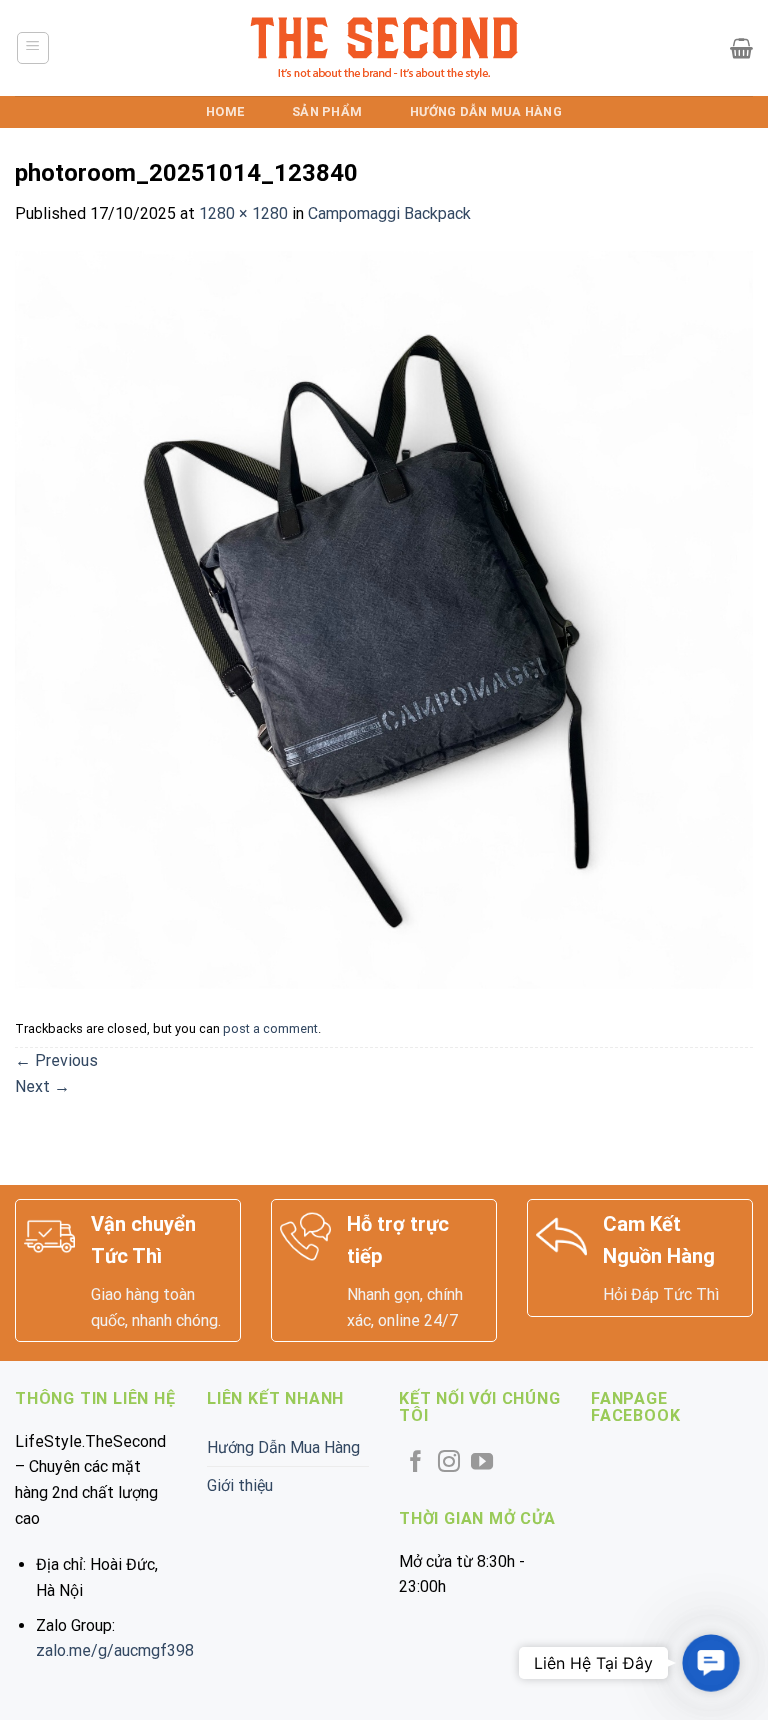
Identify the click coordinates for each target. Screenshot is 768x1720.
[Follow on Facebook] (416, 1463)
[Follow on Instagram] (449, 1463)
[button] (710, 1662)
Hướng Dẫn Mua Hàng (486, 111)
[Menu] (33, 48)
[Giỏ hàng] (741, 48)
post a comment (270, 1028)
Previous (56, 1060)
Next (42, 1086)
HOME (225, 111)
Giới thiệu (240, 1485)
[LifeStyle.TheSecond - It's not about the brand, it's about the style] (384, 48)
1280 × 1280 (243, 213)
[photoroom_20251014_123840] (384, 618)
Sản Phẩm (327, 111)
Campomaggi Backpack (389, 213)
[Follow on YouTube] (482, 1463)
